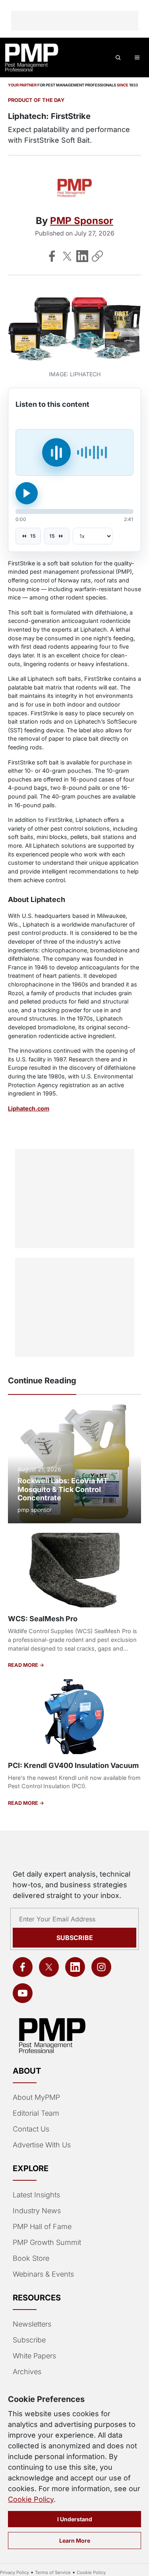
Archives (27, 2372)
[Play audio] (27, 493)
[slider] (74, 511)
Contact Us (31, 2129)
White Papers (34, 2356)
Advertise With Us (42, 2145)
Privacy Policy (15, 2572)
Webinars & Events (43, 2274)
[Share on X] (67, 256)
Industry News (37, 2211)
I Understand (75, 2519)
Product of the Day (36, 100)
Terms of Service (53, 2572)
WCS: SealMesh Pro (43, 1619)
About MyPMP (36, 2097)
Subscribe (75, 1938)
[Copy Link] (97, 256)
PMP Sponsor (82, 221)
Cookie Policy (31, 2499)
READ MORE (24, 1665)
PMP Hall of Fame (42, 2226)
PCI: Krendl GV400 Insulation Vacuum (73, 1765)
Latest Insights (36, 2195)
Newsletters (32, 2324)
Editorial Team (36, 2113)
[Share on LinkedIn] (82, 256)
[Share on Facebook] (52, 256)
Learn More (75, 2541)
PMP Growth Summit (47, 2242)
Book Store (31, 2258)
